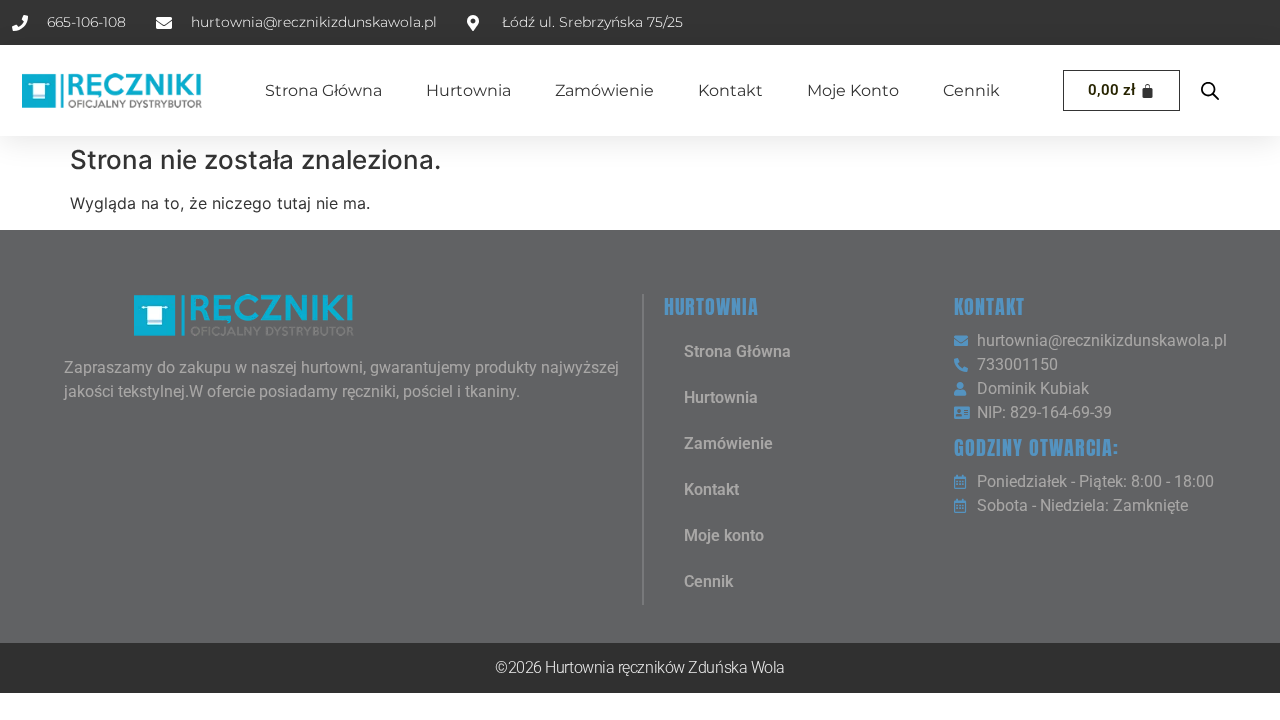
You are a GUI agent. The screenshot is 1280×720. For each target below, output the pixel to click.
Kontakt (730, 90)
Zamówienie (604, 90)
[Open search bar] (1210, 90)
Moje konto (853, 90)
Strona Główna (323, 90)
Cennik (971, 90)
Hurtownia (468, 90)
